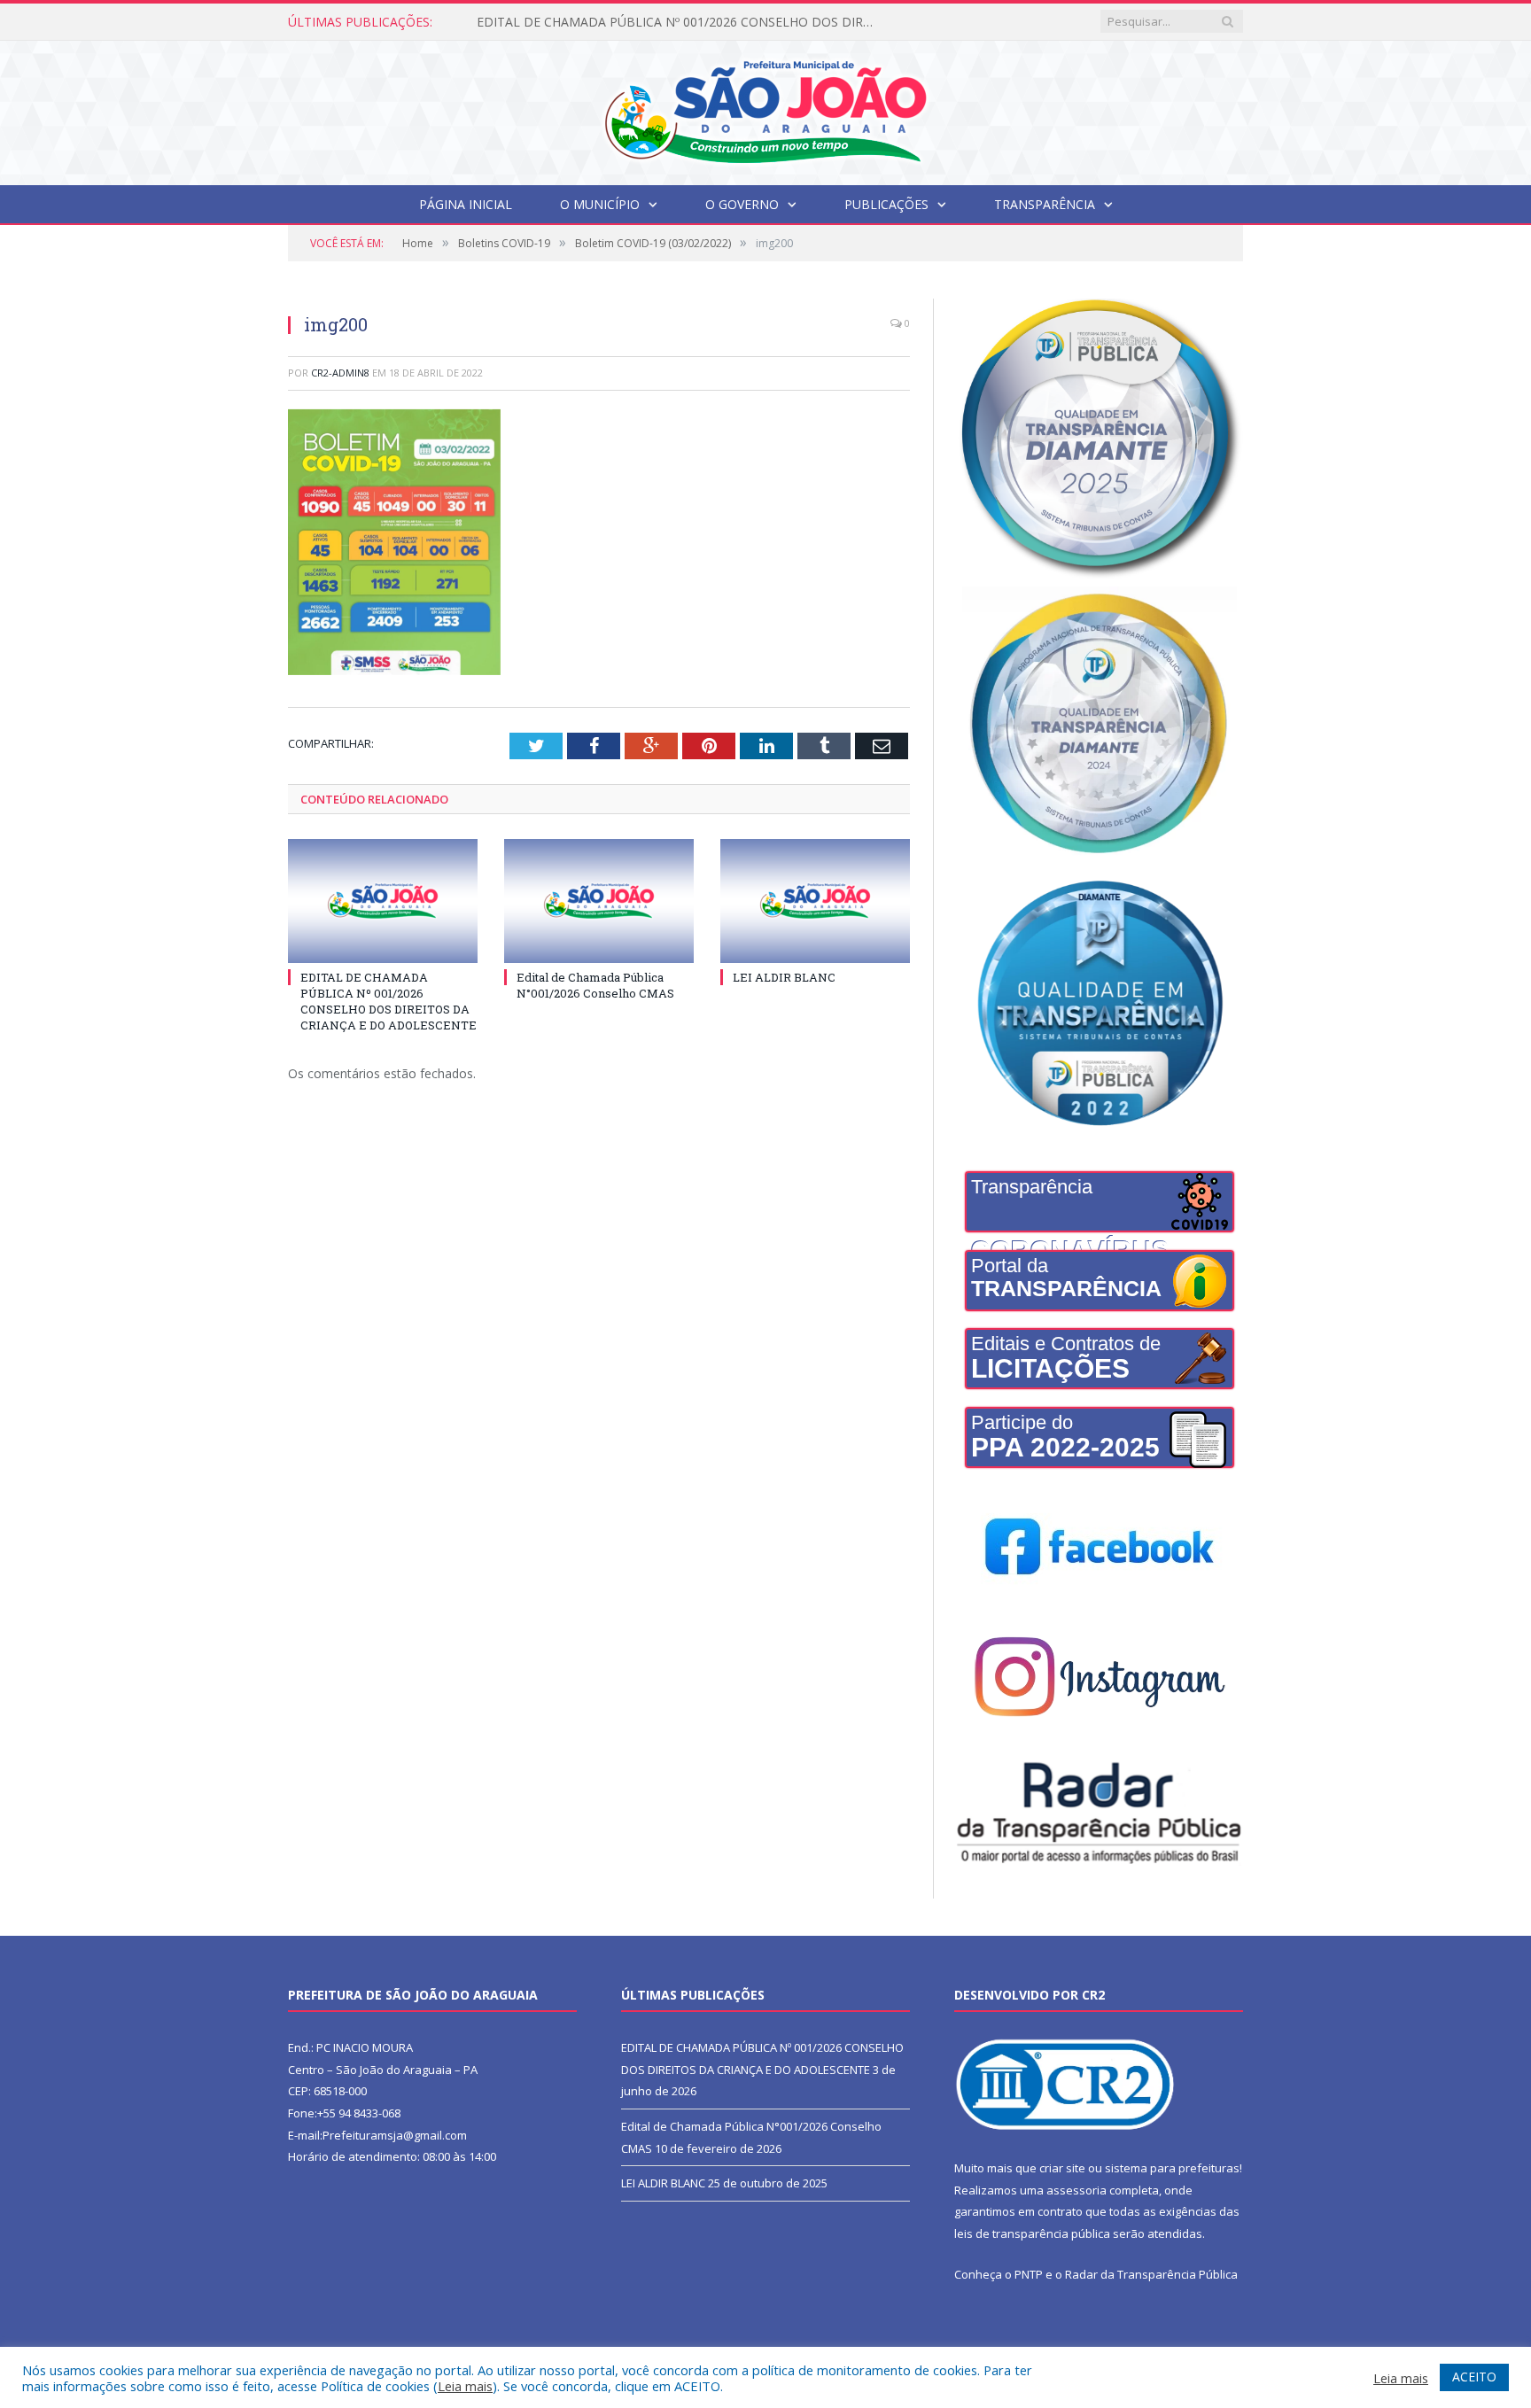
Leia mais (465, 2386)
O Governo (742, 204)
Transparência (1045, 204)
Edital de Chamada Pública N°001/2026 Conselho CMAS (637, 22)
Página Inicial (466, 204)
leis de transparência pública (1032, 2233)
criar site (1062, 2168)
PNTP (1029, 2274)
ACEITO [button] (1474, 2377)
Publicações (886, 204)
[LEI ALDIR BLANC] (815, 901)
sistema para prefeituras (1172, 2168)
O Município (600, 204)
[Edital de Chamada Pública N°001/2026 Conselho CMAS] (599, 901)
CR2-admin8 (340, 373)
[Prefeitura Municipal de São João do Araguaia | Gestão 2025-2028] (765, 109)
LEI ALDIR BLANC (784, 977)
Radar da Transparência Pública (1151, 2274)
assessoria (1076, 2190)
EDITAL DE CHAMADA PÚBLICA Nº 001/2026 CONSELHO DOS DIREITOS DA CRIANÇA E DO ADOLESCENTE (389, 1002)
